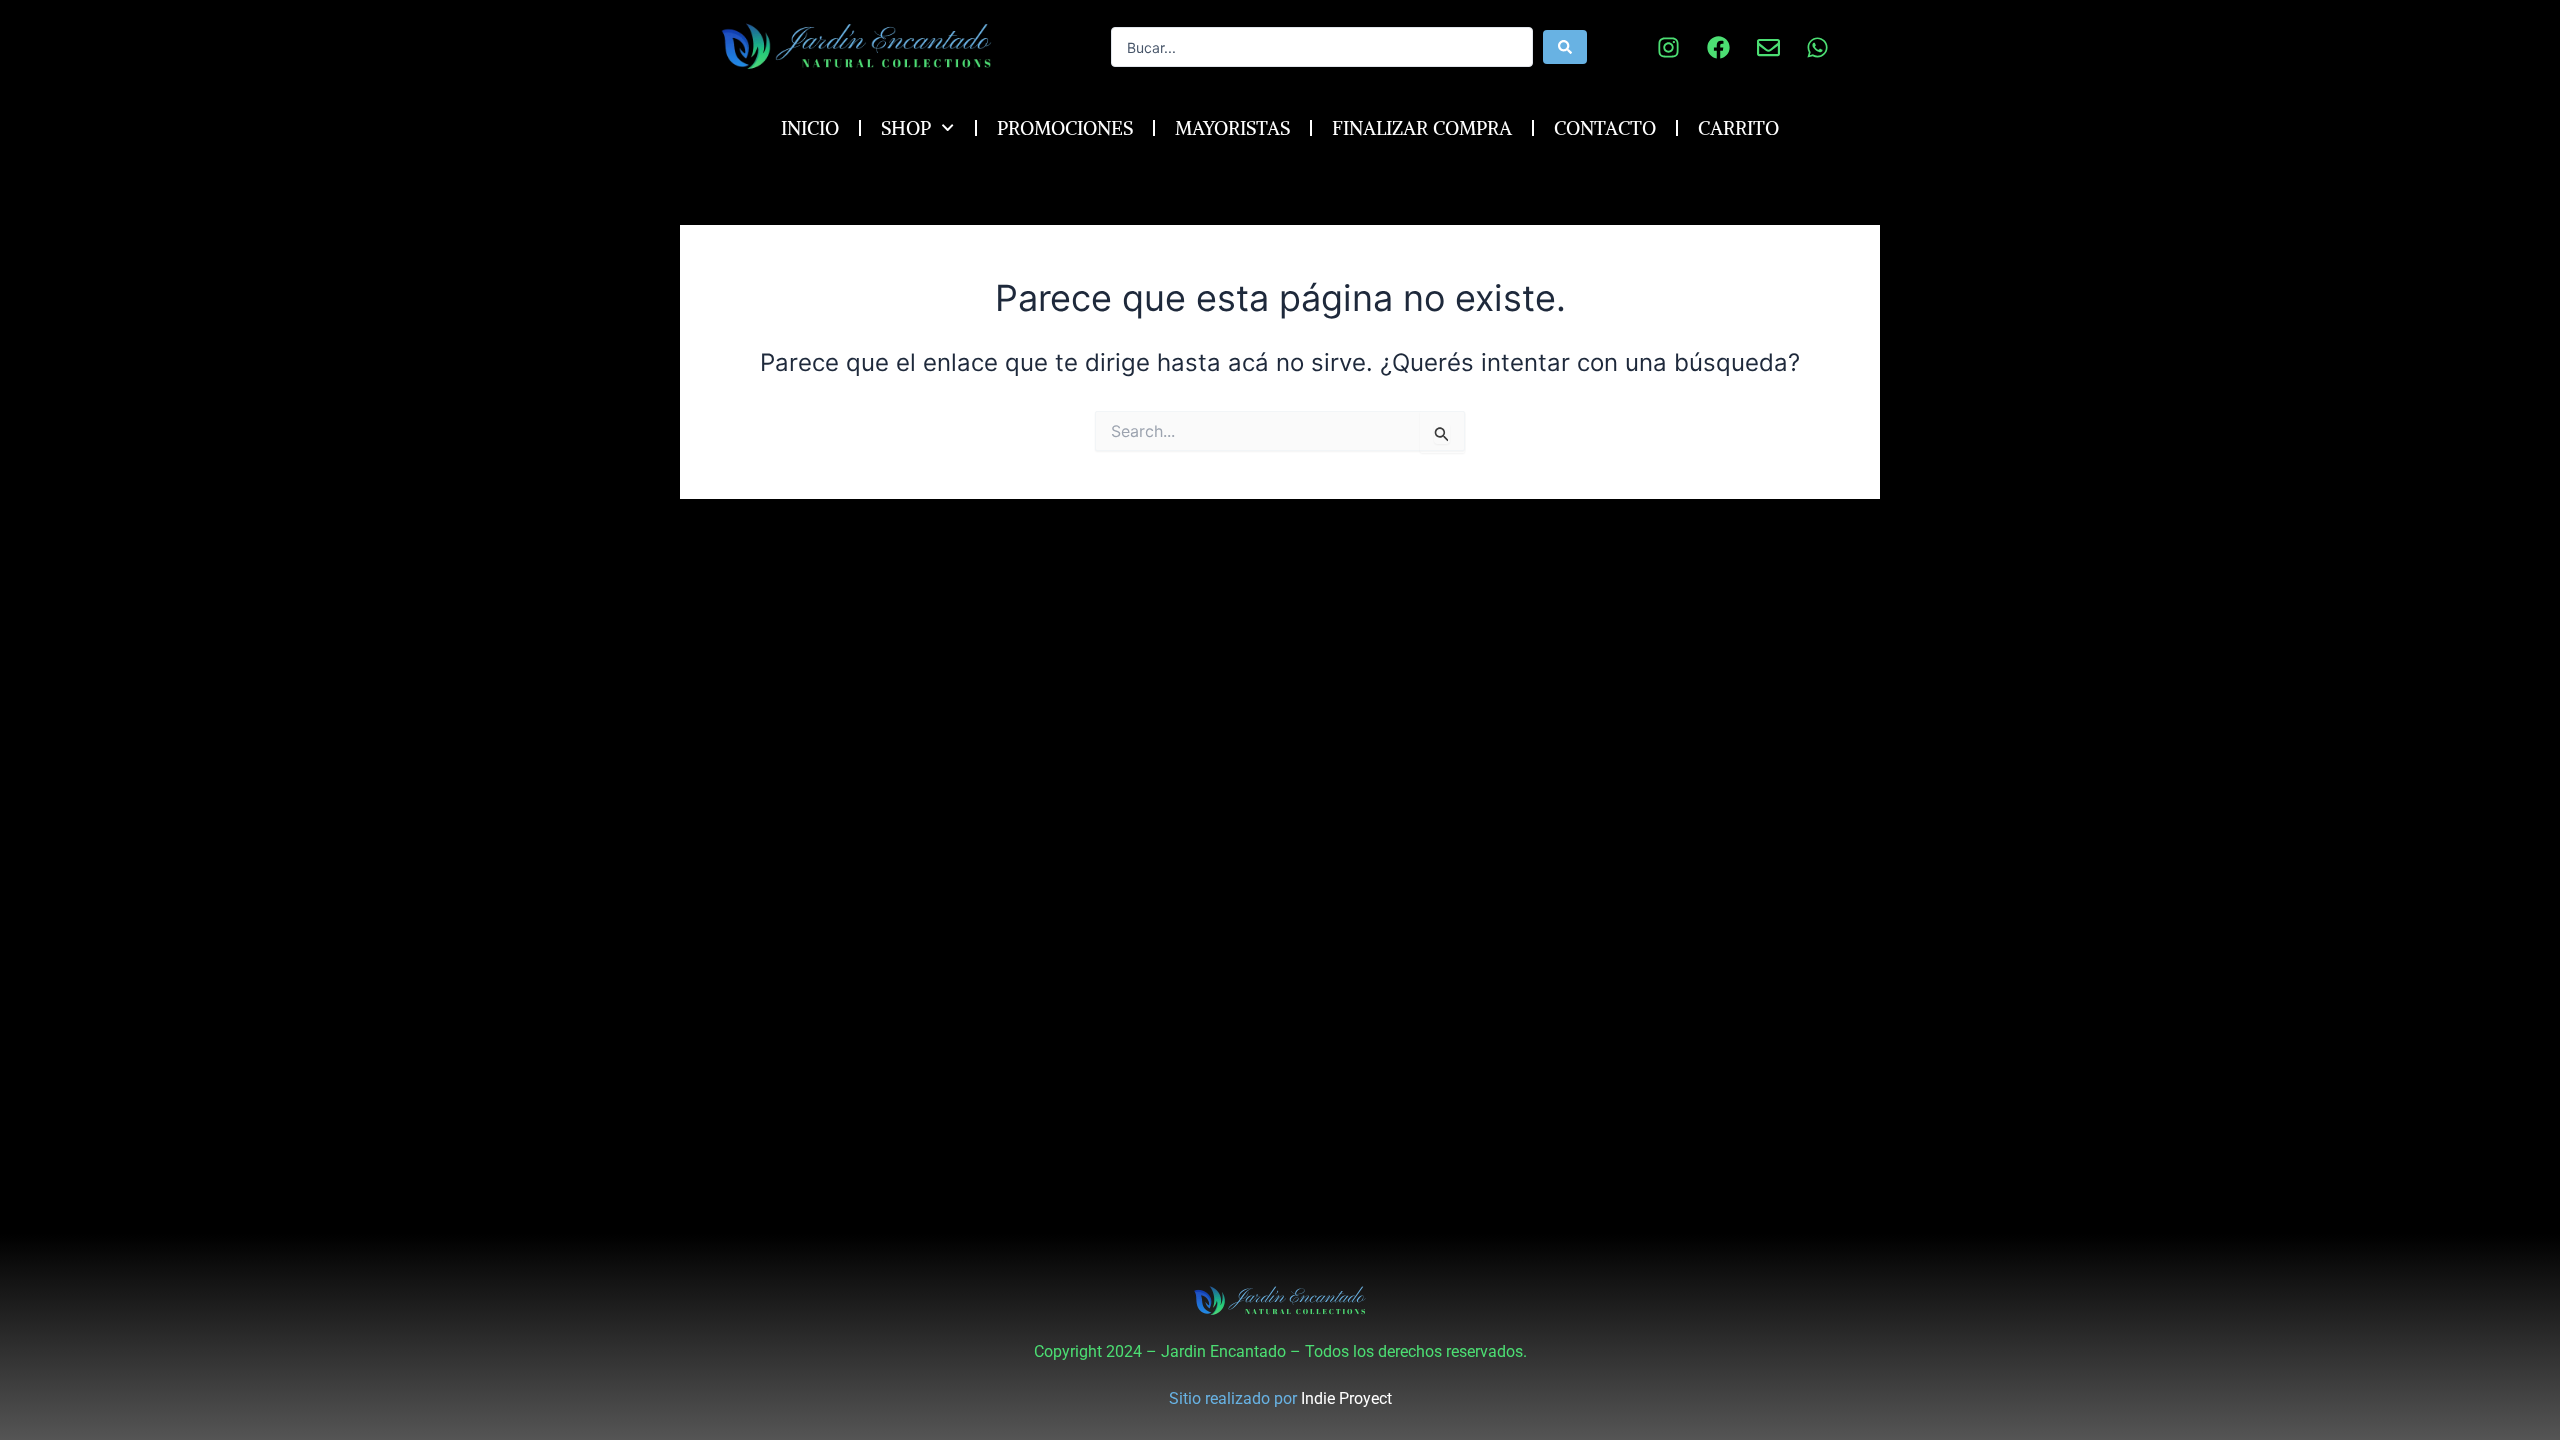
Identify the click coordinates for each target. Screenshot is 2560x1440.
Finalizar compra (1422, 128)
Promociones (1065, 128)
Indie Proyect (1346, 1398)
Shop (906, 128)
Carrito (1738, 128)
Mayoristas (1232, 128)
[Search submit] (1565, 47)
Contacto (1605, 128)
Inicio (810, 128)
